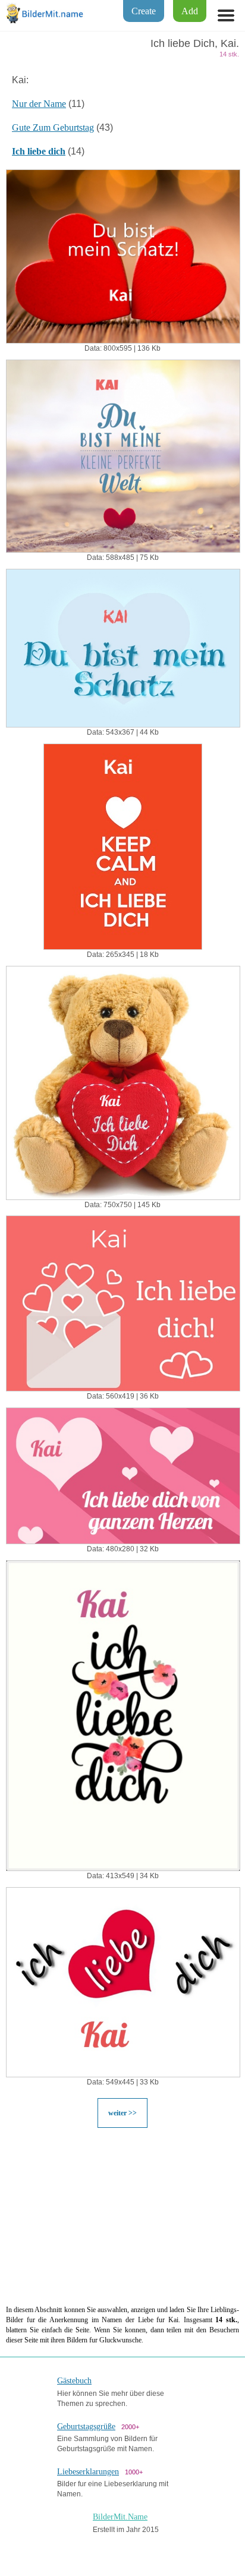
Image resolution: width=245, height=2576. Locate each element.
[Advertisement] (122, 2216)
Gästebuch (74, 2381)
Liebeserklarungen (88, 2472)
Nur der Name (39, 104)
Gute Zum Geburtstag (53, 127)
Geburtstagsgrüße (86, 2427)
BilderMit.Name (120, 2517)
